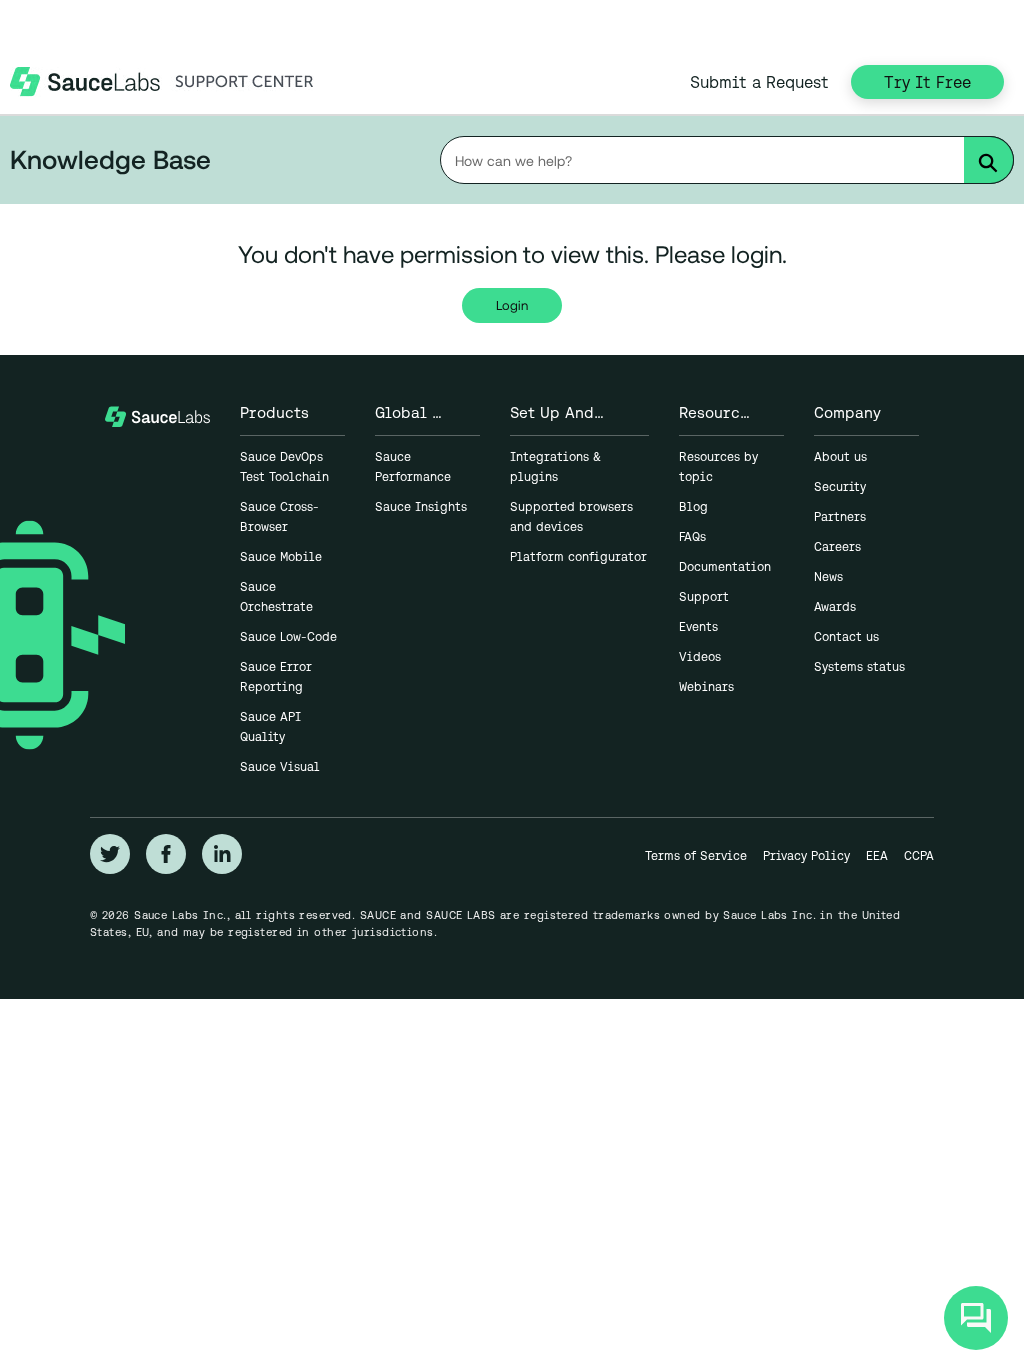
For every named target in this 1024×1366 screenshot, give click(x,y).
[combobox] (727, 160)
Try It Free (927, 82)
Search (995, 164)
